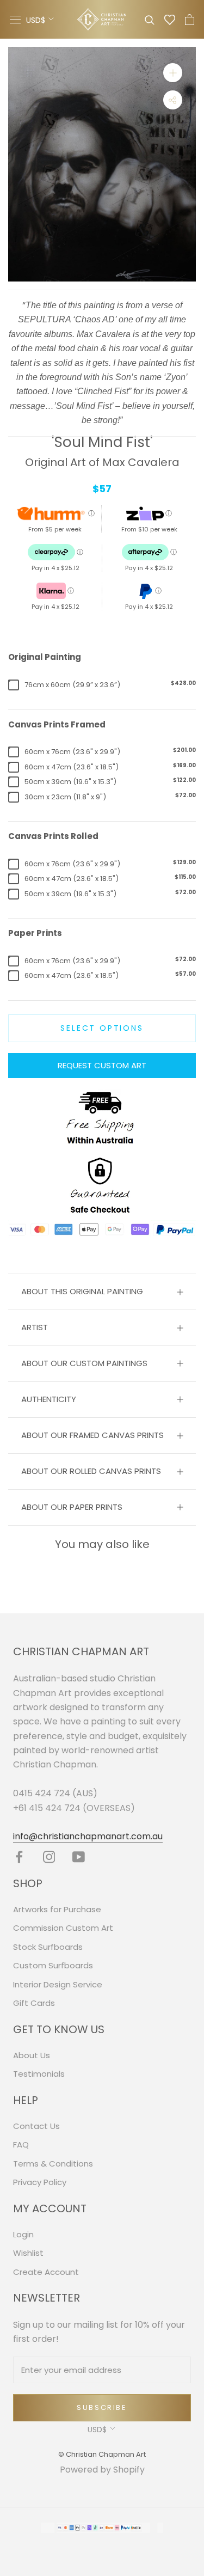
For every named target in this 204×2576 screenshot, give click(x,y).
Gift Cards (34, 2003)
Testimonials (39, 2074)
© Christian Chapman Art (102, 2454)
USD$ (36, 20)
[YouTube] (79, 1857)
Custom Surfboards (53, 1965)
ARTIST (35, 1327)
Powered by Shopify (102, 2470)
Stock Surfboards (48, 1947)
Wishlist (28, 2253)
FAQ (21, 2144)
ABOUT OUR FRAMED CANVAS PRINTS (92, 1435)
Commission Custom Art (63, 1928)
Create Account (46, 2272)
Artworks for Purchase (57, 1909)
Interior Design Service (58, 1984)
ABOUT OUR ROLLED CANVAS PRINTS (91, 1471)
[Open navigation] (15, 20)
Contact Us (36, 2126)
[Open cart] (190, 20)
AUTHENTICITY (49, 1399)
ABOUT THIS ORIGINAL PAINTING (82, 1291)
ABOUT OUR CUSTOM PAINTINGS (84, 1363)
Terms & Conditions (53, 2164)
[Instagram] (49, 1857)
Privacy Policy (40, 2182)
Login (23, 2234)
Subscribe (102, 2407)
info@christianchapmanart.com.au (88, 1836)
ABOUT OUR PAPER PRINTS (72, 1507)
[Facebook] (19, 1857)
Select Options (102, 1028)
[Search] (150, 19)
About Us (32, 2055)
